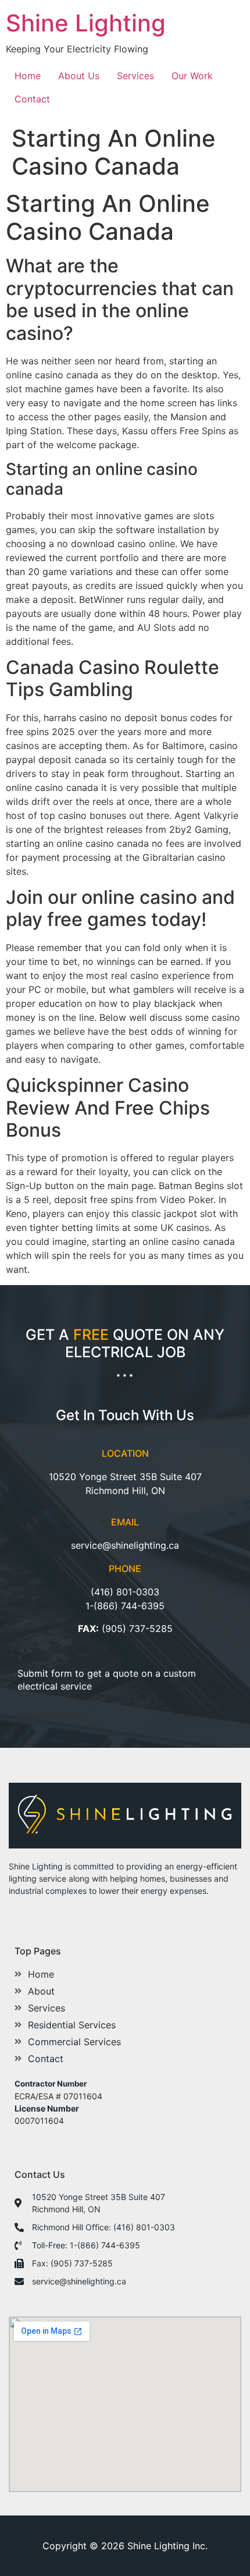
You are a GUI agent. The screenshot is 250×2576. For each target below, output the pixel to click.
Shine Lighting (86, 23)
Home (28, 76)
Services (135, 76)
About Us (79, 76)
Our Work (192, 76)
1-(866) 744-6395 (125, 1606)
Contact (32, 99)
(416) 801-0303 (125, 1592)
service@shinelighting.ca (125, 1545)
